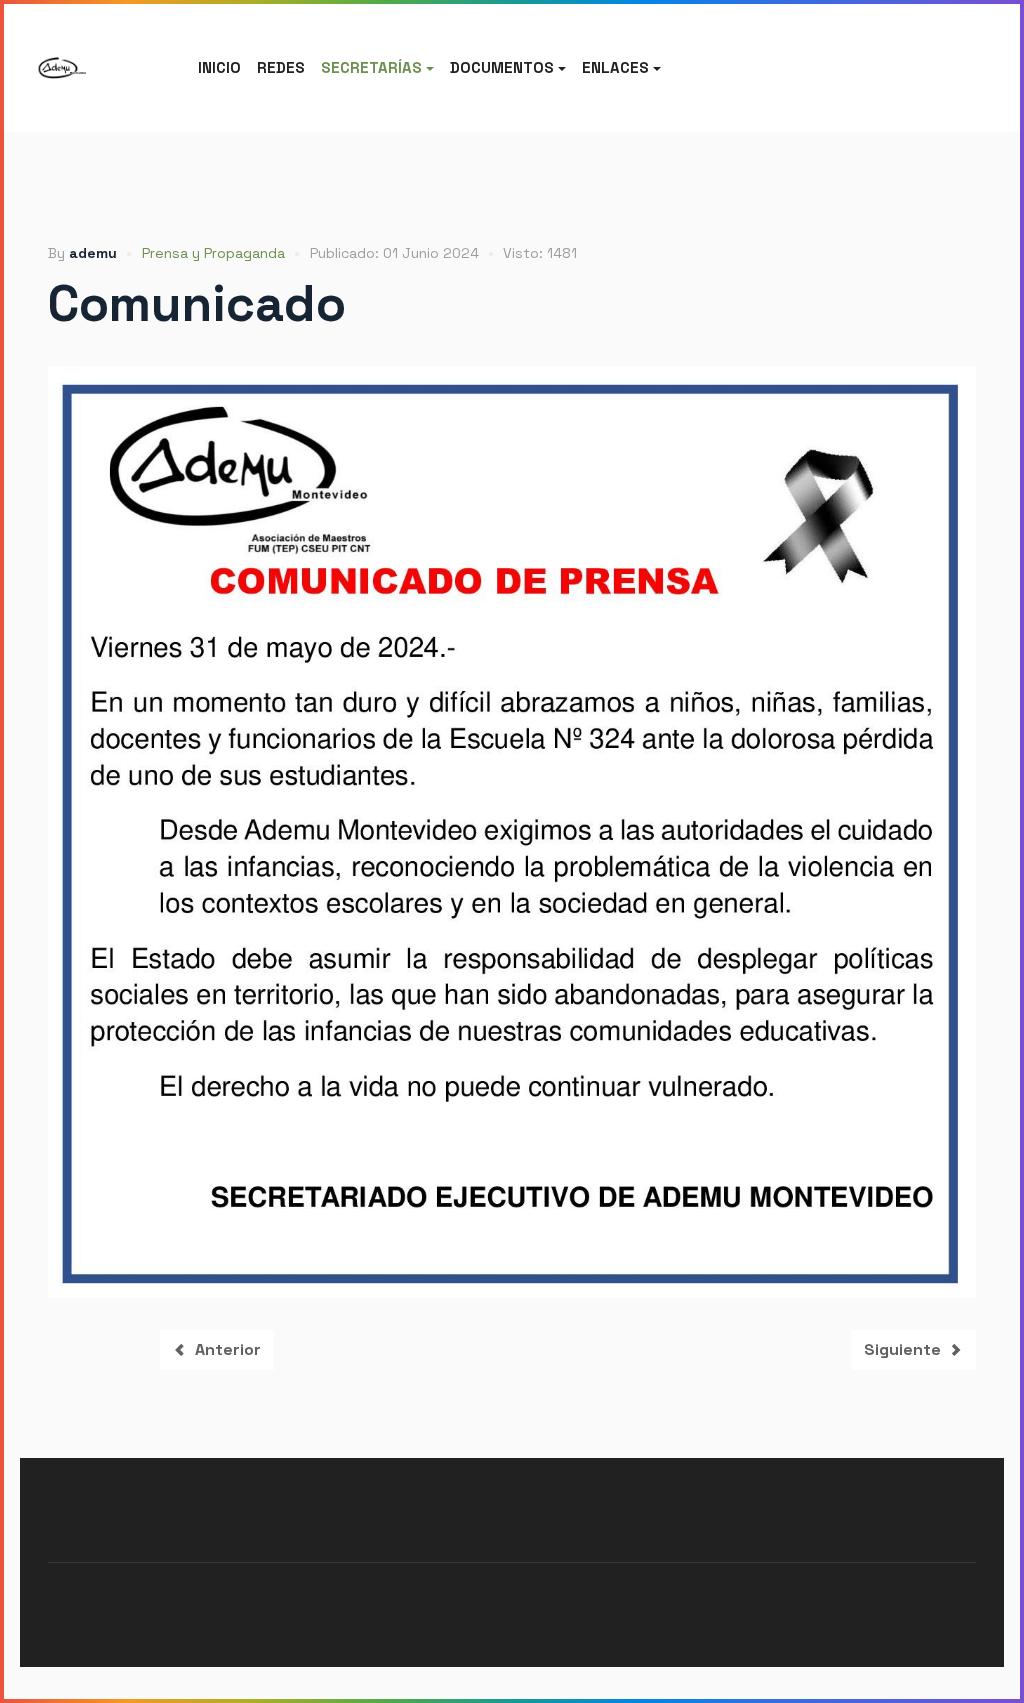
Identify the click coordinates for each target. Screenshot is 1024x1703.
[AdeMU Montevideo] (61, 68)
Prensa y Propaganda (213, 253)
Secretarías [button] (371, 67)
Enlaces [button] (615, 67)
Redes (281, 67)
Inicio (219, 67)
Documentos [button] (502, 67)
